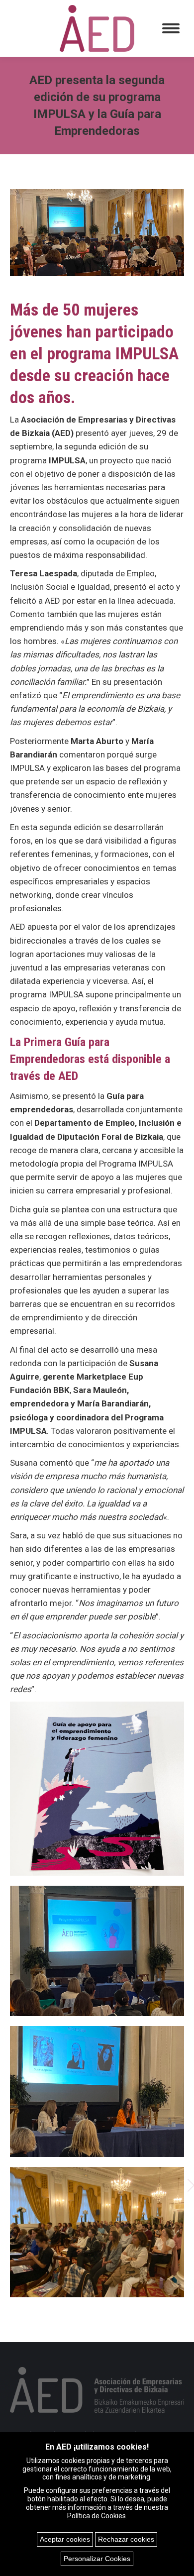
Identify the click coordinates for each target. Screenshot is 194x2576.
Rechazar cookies (126, 2539)
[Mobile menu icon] (171, 28)
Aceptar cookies (65, 2539)
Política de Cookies (97, 2516)
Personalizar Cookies (97, 2559)
